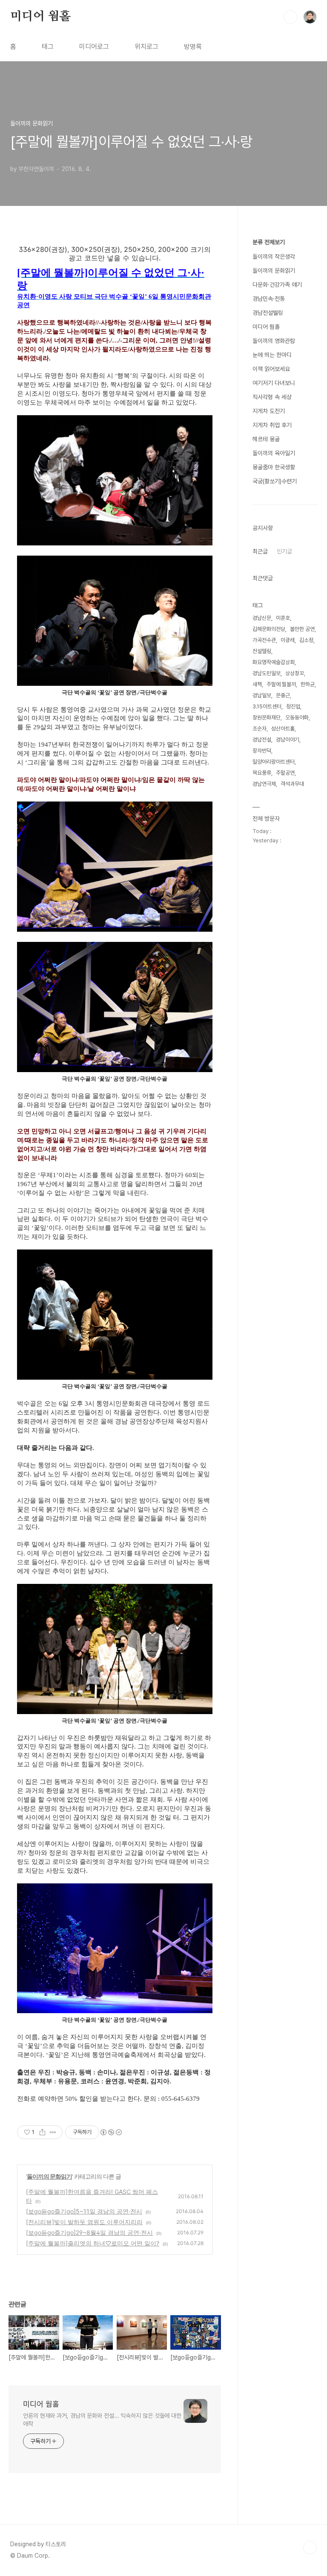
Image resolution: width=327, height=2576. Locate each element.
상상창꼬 (295, 673)
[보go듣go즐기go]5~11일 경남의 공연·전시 (84, 2211)
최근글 (260, 551)
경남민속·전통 (269, 299)
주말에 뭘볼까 (281, 684)
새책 (257, 684)
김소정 (306, 640)
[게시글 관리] (53, 2132)
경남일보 (262, 695)
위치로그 (146, 47)
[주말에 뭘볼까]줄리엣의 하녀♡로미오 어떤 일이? (93, 2243)
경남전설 (262, 740)
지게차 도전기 (269, 411)
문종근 (283, 695)
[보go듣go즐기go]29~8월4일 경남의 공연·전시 (89, 2232)
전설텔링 (262, 651)
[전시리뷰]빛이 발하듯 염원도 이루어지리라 (84, 2222)
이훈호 (283, 618)
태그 (48, 47)
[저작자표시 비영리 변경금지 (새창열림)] (111, 2132)
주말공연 (285, 773)
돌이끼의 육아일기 (274, 453)
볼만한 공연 (302, 629)
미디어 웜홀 (40, 17)
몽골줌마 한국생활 (274, 467)
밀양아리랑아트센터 (274, 762)
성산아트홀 (283, 729)
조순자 (260, 729)
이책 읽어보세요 (271, 369)
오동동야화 (297, 717)
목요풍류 (262, 773)
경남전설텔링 (268, 313)
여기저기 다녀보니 (274, 383)
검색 (290, 17)
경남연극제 (264, 784)
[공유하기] (42, 2132)
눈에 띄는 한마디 (272, 355)
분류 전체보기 (269, 242)
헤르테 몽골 (266, 439)
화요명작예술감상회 (274, 662)
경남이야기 (288, 740)
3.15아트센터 (267, 706)
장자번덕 (262, 751)
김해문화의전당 (269, 629)
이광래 (288, 640)
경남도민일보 (267, 673)
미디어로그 (94, 47)
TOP (310, 2547)
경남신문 (262, 618)
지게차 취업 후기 (272, 425)
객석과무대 (292, 784)
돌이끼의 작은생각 (274, 257)
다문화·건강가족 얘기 (277, 285)
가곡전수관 (264, 640)
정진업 (293, 706)
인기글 (284, 551)
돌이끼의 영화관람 (274, 341)
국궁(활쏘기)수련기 (275, 481)
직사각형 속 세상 (272, 397)
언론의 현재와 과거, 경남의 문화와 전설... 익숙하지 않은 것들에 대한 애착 (102, 2420)
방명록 (193, 47)
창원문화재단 (267, 717)
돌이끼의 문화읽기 (49, 2176)
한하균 (308, 684)
